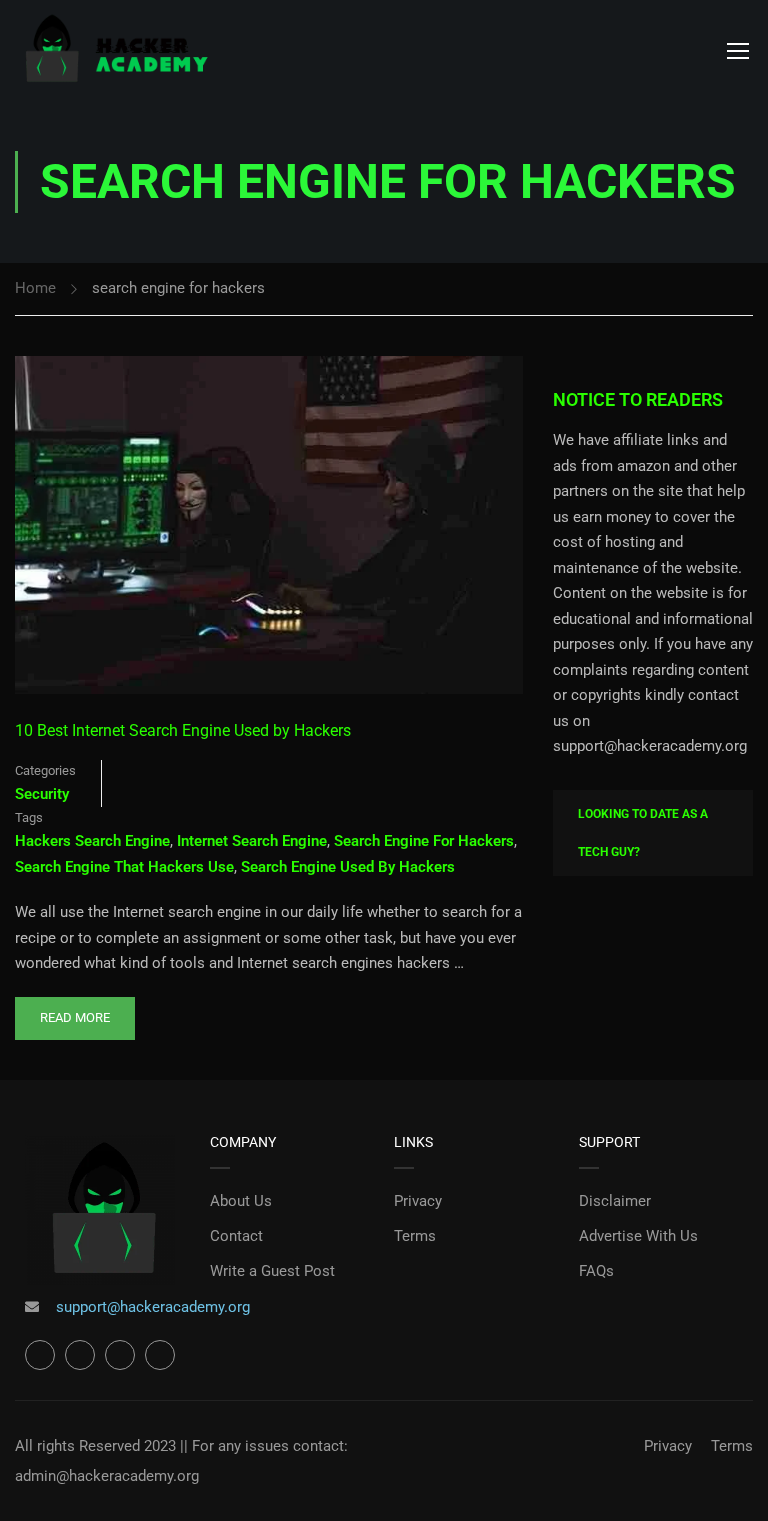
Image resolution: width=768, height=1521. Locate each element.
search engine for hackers (424, 841)
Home (35, 288)
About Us (241, 1201)
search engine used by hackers (348, 867)
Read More (74, 1011)
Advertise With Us (638, 1236)
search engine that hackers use (124, 867)
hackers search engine (92, 841)
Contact (236, 1236)
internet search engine (252, 841)
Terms (415, 1236)
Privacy (418, 1201)
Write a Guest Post (272, 1271)
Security (42, 794)
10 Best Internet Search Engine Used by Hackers (183, 730)
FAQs (596, 1271)
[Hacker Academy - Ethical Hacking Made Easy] (115, 50)
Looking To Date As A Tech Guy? (643, 833)
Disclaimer (615, 1201)
